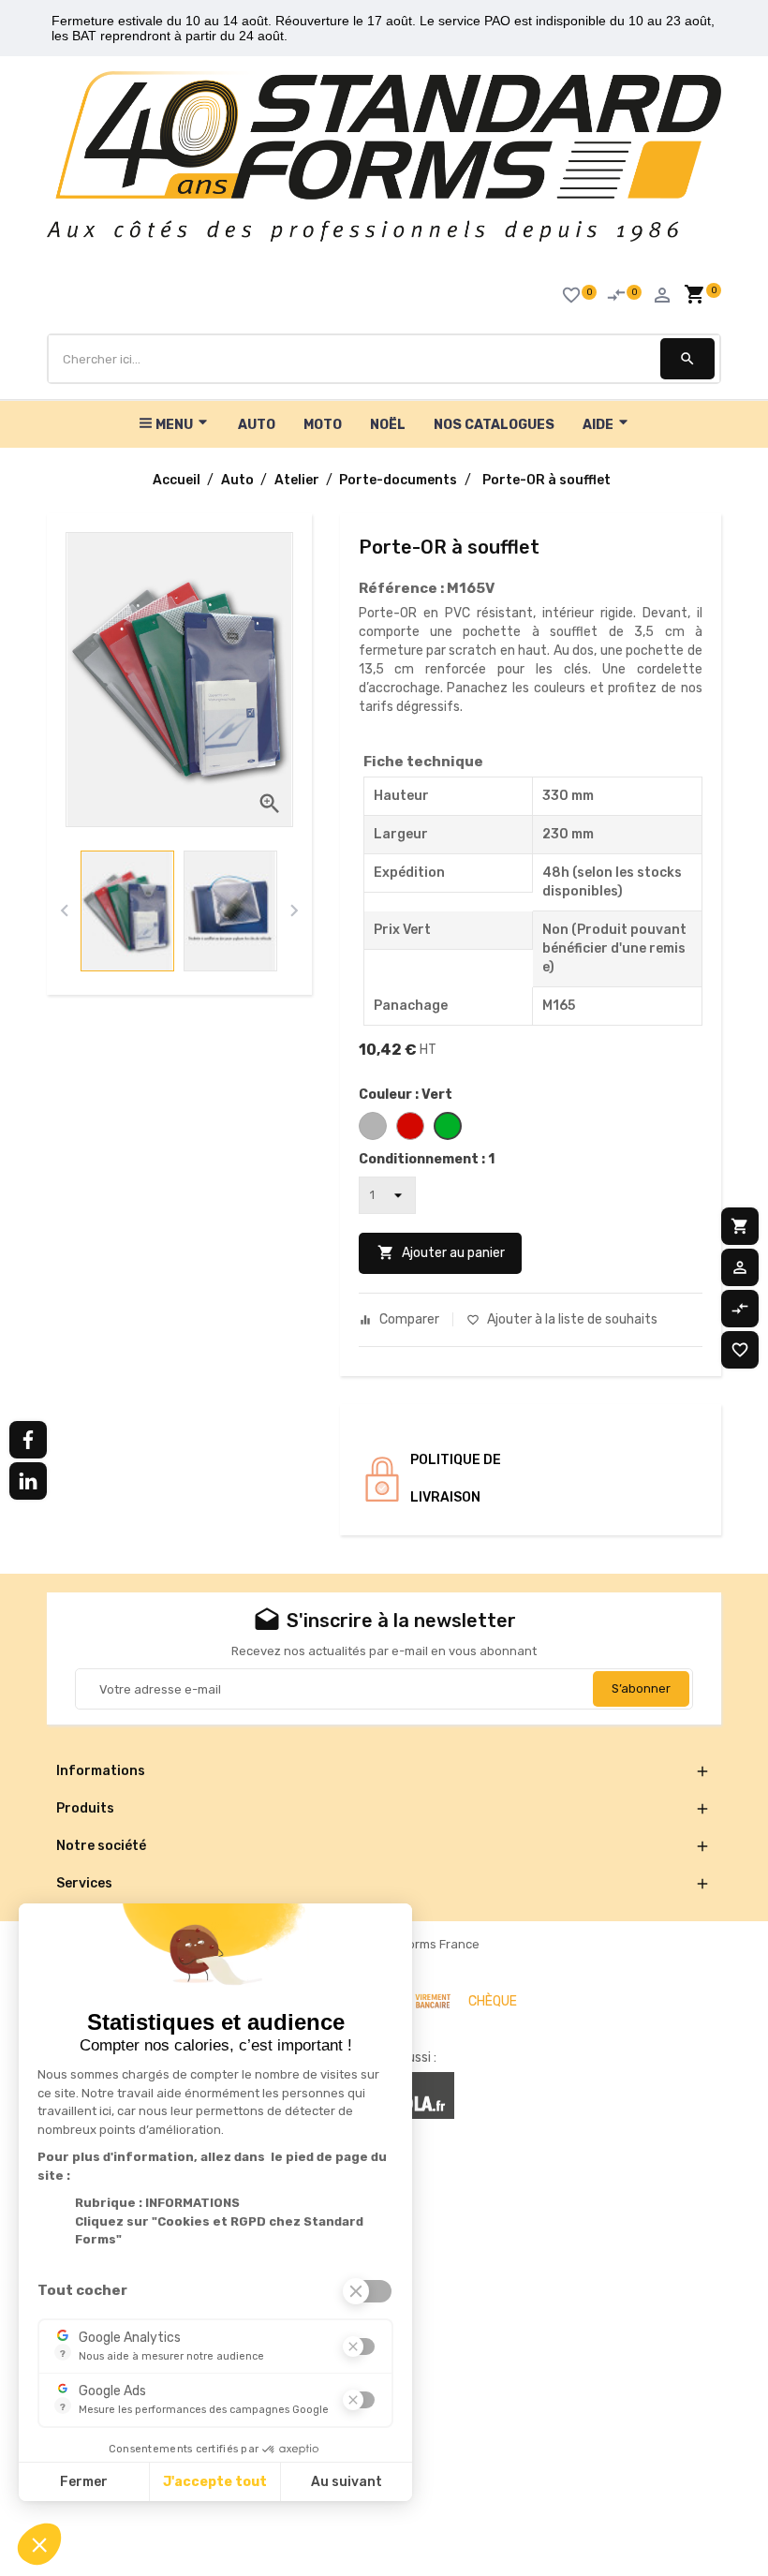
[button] (39, 2544)
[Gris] (373, 1126)
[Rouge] (410, 1126)
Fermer (84, 2482)
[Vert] (448, 1126)
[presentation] (64, 911)
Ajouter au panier (441, 1252)
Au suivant (347, 2482)
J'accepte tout (215, 2482)
